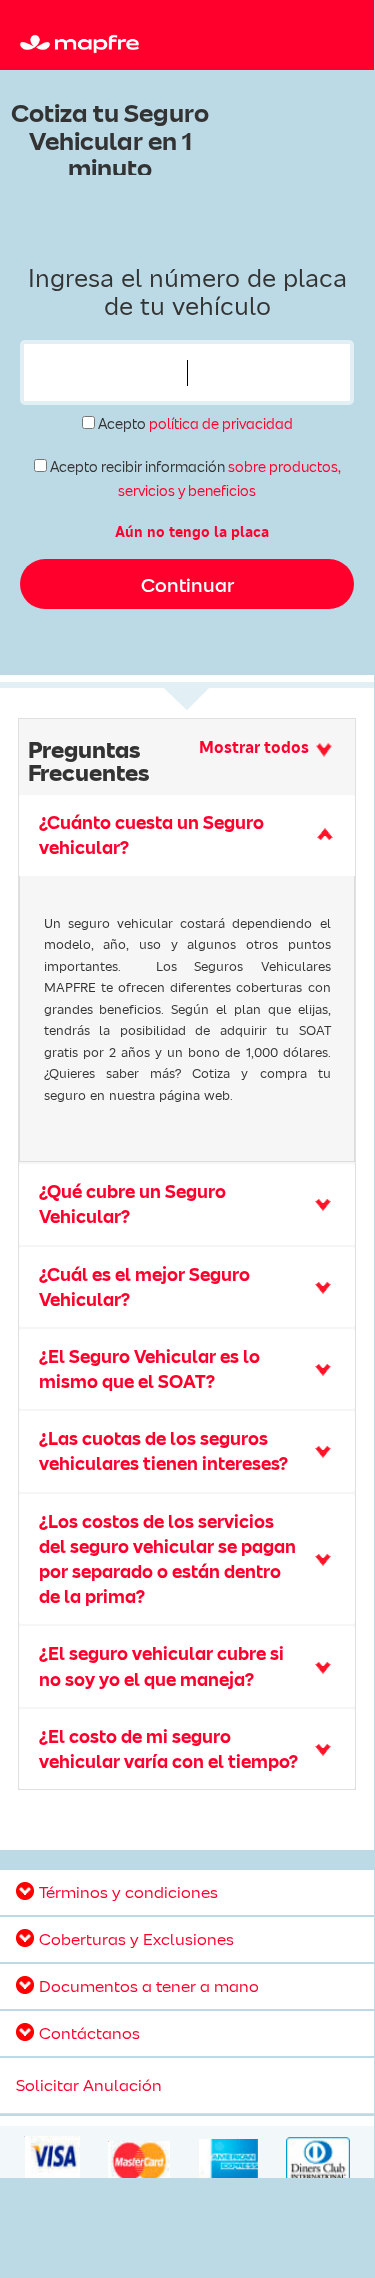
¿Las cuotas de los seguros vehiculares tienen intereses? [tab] (163, 1451)
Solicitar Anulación (89, 2085)
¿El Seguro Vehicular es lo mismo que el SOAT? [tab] (149, 1369)
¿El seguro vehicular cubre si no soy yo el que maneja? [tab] (161, 1666)
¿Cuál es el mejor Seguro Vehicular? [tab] (144, 1287)
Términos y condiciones (128, 1892)
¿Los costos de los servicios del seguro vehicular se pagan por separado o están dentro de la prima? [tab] (167, 1559)
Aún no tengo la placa (192, 532)
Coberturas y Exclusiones (136, 1939)
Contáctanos (89, 2033)
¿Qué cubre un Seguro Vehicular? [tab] (132, 1204)
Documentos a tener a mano (149, 1986)
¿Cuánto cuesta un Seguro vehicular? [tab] (151, 835)
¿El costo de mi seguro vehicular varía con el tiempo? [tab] (168, 1749)
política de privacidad (221, 424)
